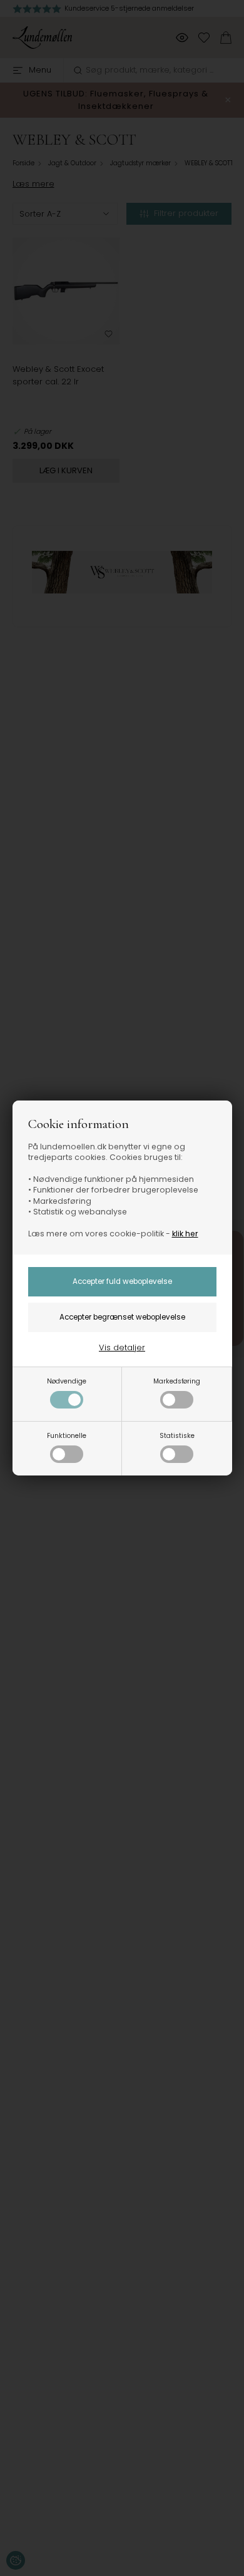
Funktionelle (67, 1436)
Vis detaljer (122, 1347)
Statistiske (177, 1436)
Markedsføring (177, 1381)
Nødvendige (67, 1381)
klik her (185, 1234)
